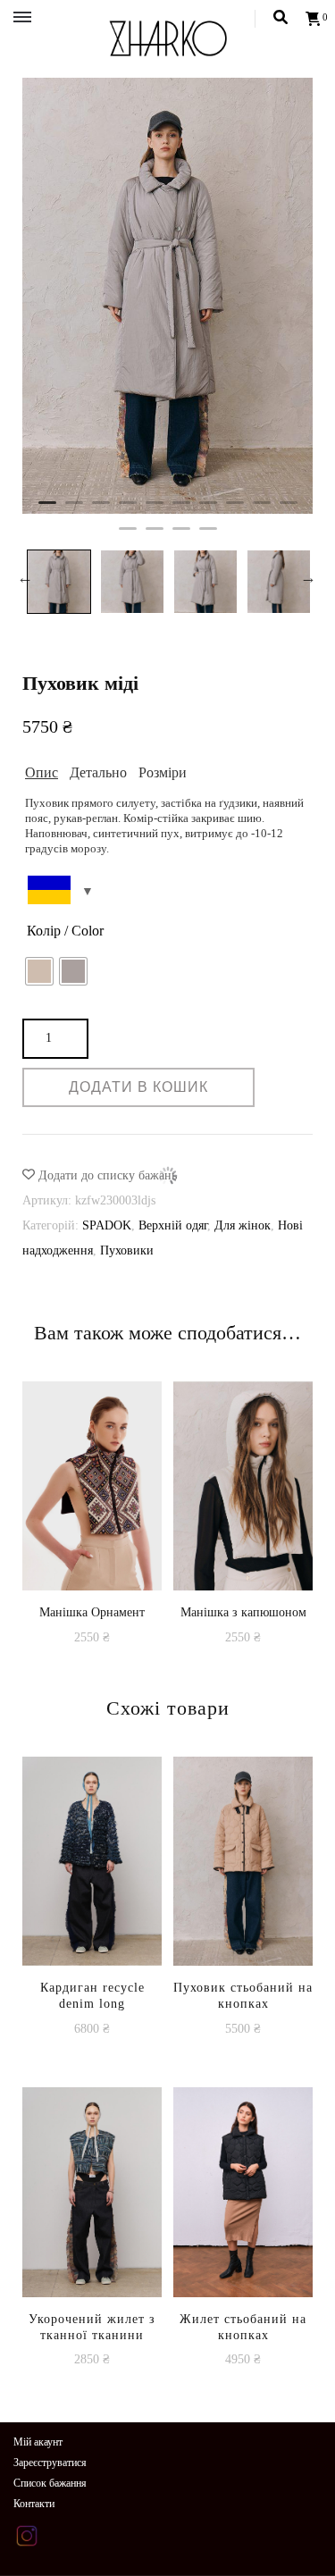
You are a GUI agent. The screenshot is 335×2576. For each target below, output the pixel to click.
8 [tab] (235, 510)
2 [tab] (74, 510)
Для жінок (243, 1225)
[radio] (39, 971)
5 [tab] (155, 510)
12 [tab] (155, 536)
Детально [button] (98, 772)
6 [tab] (181, 510)
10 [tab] (289, 510)
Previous (25, 577)
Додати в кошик (92, 1552)
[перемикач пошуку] (281, 17)
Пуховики (127, 1250)
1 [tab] (47, 510)
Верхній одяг (173, 1225)
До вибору (243, 1953)
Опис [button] (42, 772)
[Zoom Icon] (167, 296)
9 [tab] (262, 510)
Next (308, 577)
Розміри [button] (163, 772)
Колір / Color (65, 931)
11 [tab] (128, 536)
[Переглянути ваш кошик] (314, 19)
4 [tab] (128, 510)
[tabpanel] (167, 296)
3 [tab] (101, 510)
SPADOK (107, 1225)
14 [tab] (208, 536)
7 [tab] (208, 510)
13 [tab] (181, 536)
